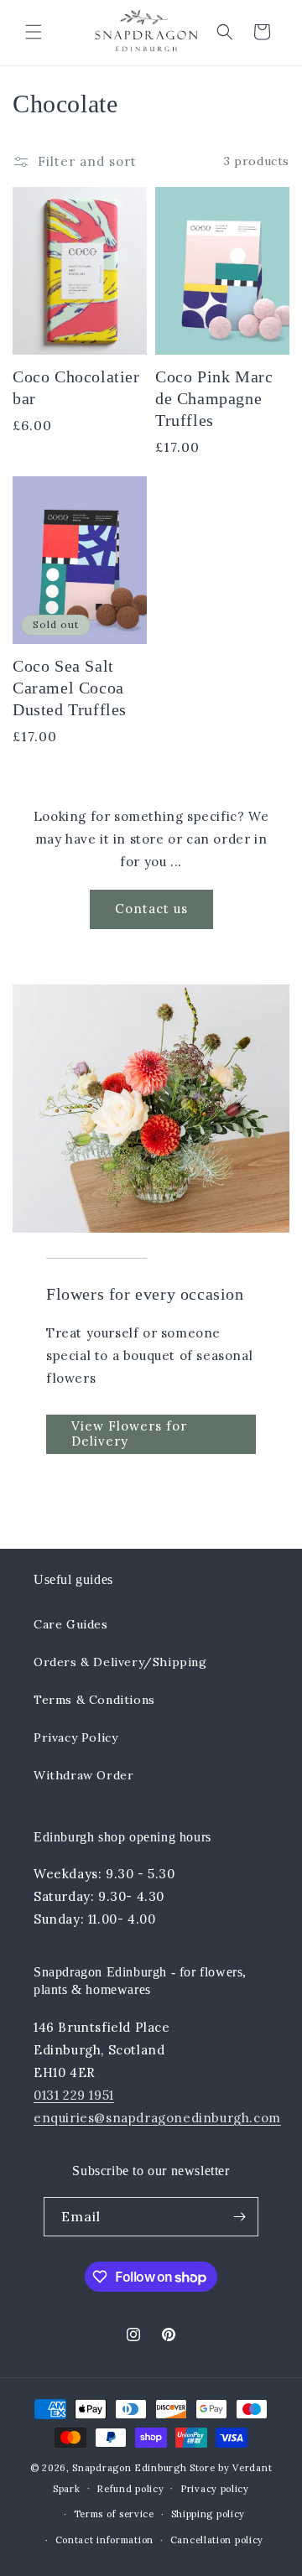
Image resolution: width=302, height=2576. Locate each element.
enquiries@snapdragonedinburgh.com (157, 2118)
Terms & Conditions (94, 1700)
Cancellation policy (217, 2540)
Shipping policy (208, 2514)
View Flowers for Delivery (129, 1433)
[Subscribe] (239, 2217)
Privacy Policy (75, 1737)
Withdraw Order (83, 1775)
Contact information (104, 2540)
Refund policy (130, 2489)
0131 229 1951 (74, 2095)
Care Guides (71, 1624)
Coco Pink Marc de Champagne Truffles (214, 398)
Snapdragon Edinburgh (131, 2468)
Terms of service (114, 2514)
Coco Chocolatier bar (76, 387)
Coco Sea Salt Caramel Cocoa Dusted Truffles (70, 688)
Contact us (151, 909)
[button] (34, 32)
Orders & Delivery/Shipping (120, 1662)
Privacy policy (215, 2489)
